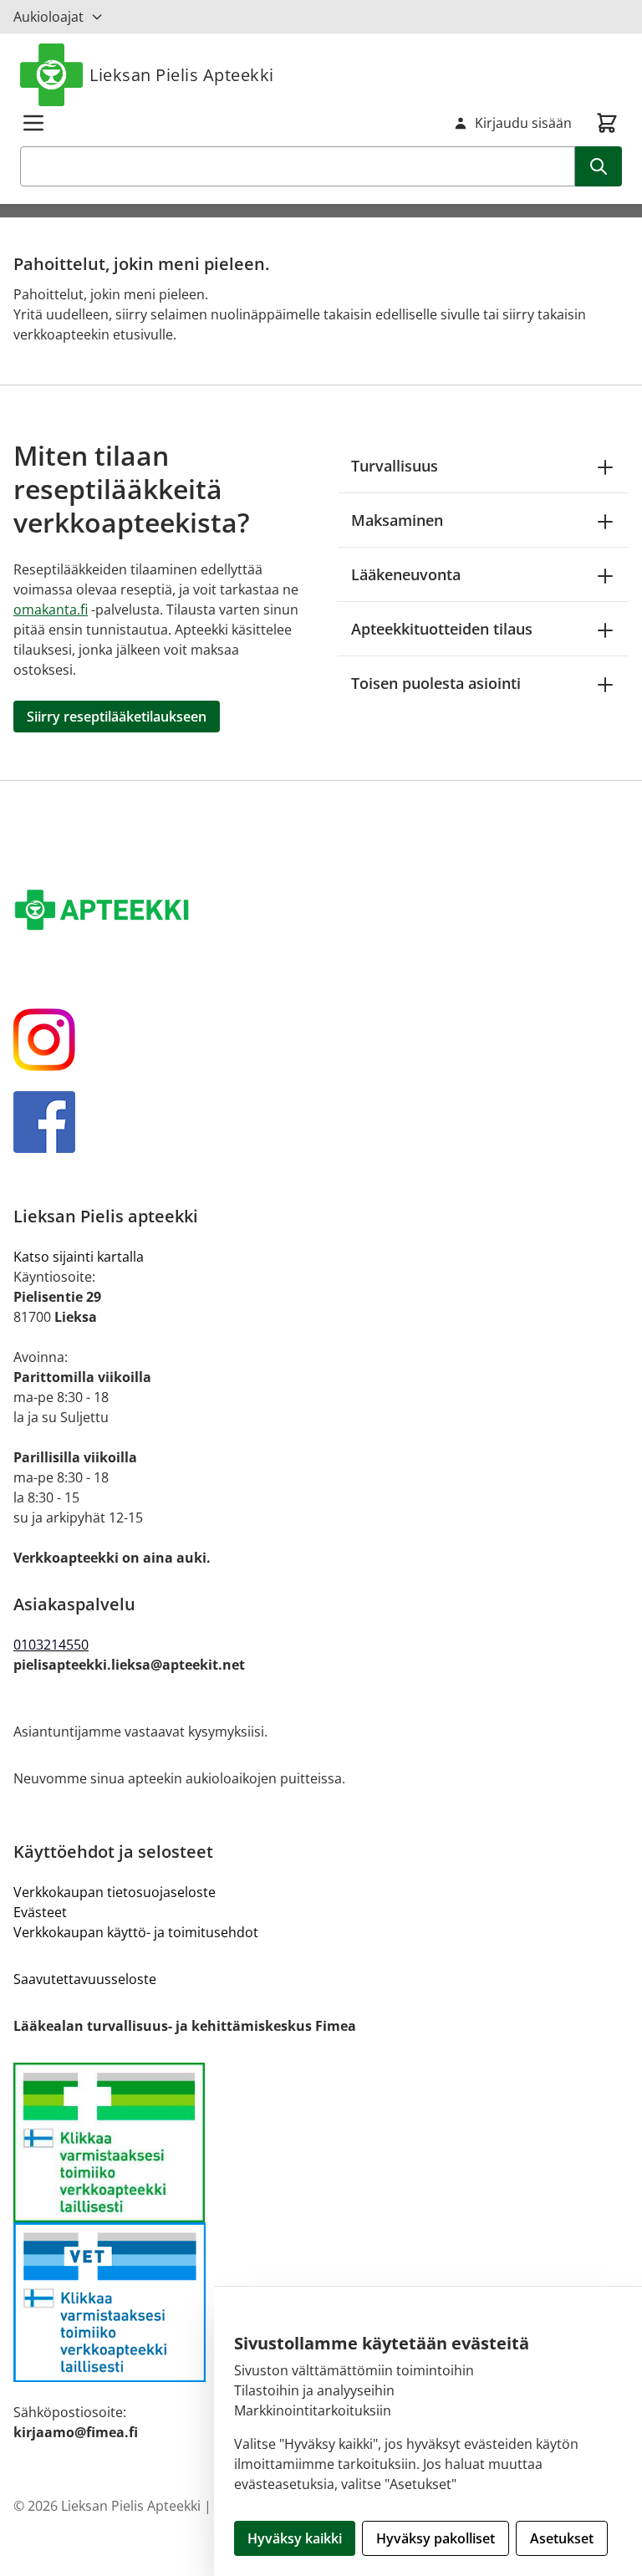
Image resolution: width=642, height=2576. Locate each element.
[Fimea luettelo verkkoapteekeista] (321, 2142)
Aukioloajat (48, 17)
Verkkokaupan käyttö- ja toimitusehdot (136, 1932)
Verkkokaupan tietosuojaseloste (115, 1892)
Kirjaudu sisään (523, 123)
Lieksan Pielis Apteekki (182, 75)
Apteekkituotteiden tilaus (442, 629)
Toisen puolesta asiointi (436, 683)
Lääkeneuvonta (406, 574)
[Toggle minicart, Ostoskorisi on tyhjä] (607, 123)
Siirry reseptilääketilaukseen (117, 717)
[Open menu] (33, 123)
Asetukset (562, 2538)
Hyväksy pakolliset (436, 2538)
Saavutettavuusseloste (85, 1979)
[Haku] (599, 166)
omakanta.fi (51, 610)
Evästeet (40, 1912)
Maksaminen (397, 520)
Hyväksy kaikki (295, 2538)
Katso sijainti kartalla (79, 1257)
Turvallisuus (395, 466)
